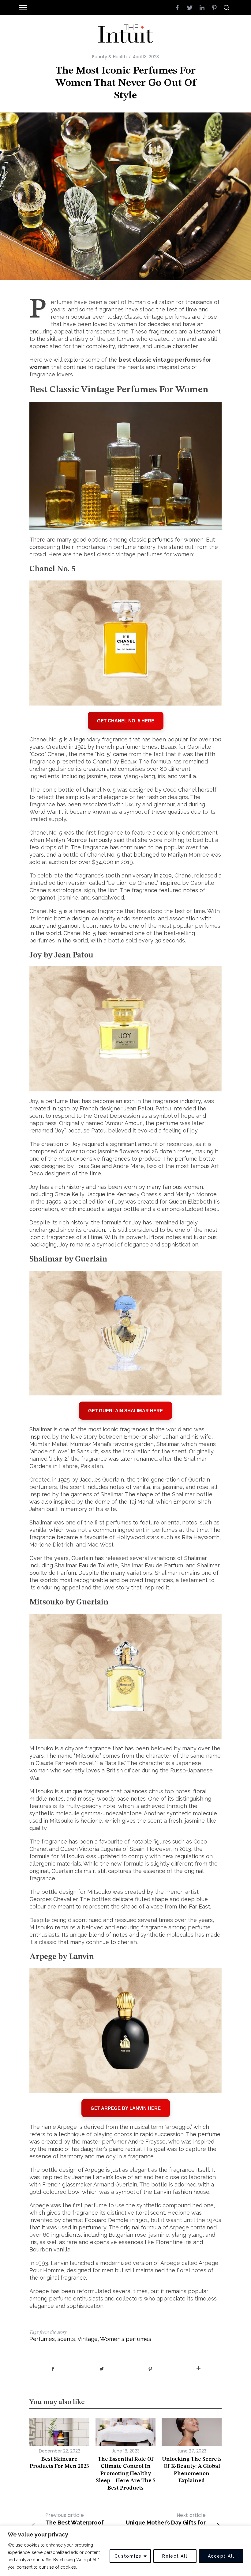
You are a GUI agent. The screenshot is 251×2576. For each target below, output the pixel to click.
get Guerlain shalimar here (125, 1411)
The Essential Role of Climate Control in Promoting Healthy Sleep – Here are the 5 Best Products (126, 2474)
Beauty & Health (109, 57)
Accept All (221, 2556)
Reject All (175, 2556)
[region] (125, 2551)
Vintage (88, 2339)
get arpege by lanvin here (126, 2108)
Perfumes (42, 2339)
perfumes (161, 540)
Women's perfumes (126, 2339)
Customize (128, 2556)
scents (66, 2339)
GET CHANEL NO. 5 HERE (126, 721)
